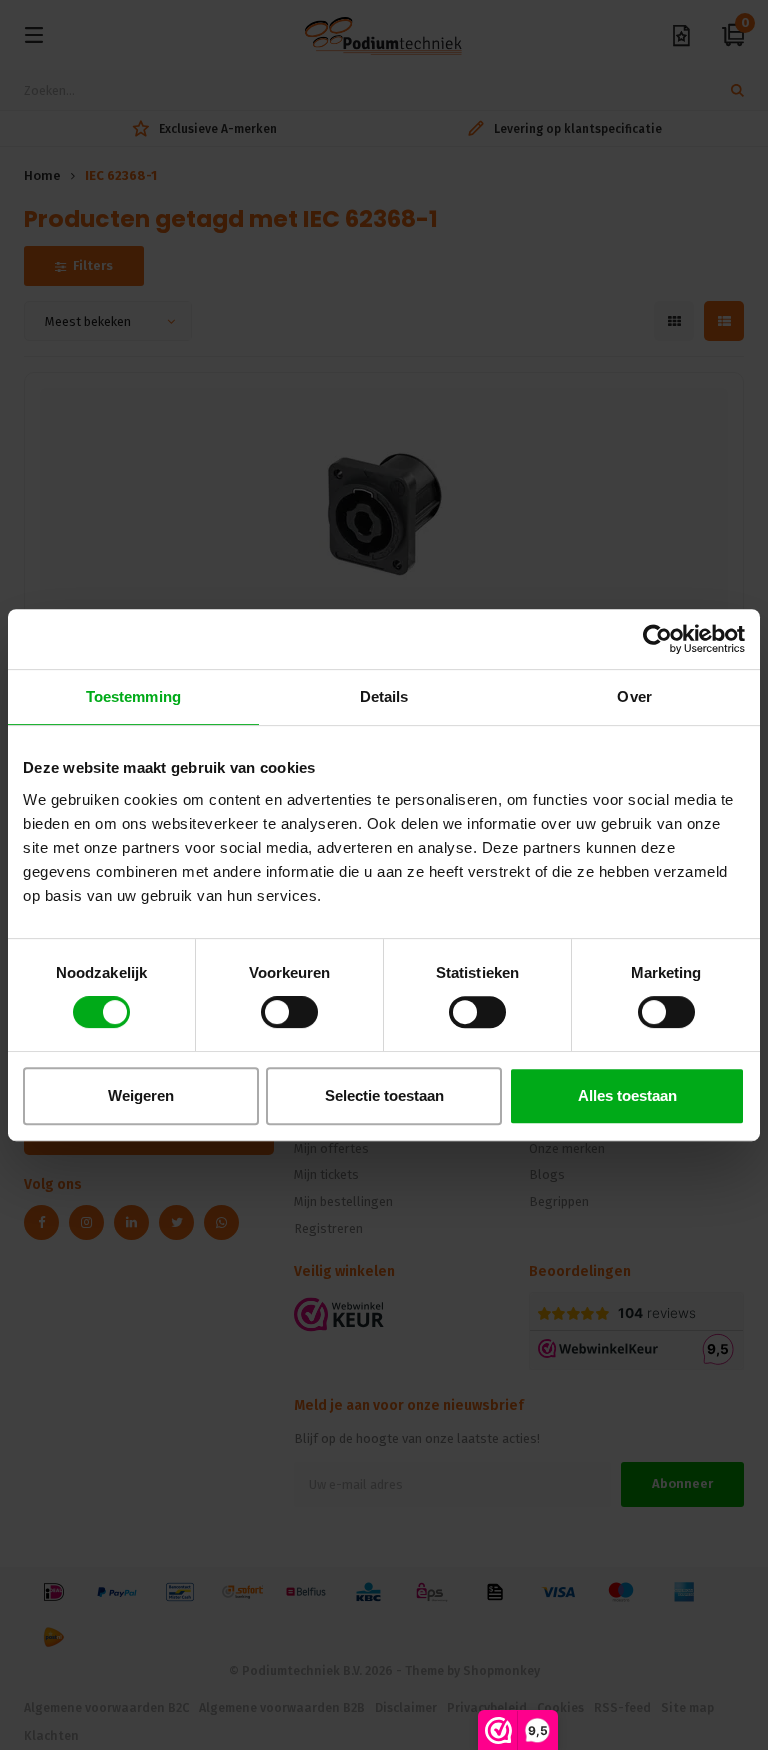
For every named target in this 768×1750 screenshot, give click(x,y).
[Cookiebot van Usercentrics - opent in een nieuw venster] (657, 639)
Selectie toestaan (384, 1095)
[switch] (289, 1012)
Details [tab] (384, 696)
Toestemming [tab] (133, 696)
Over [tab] (634, 696)
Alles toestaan (627, 1095)
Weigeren (141, 1095)
